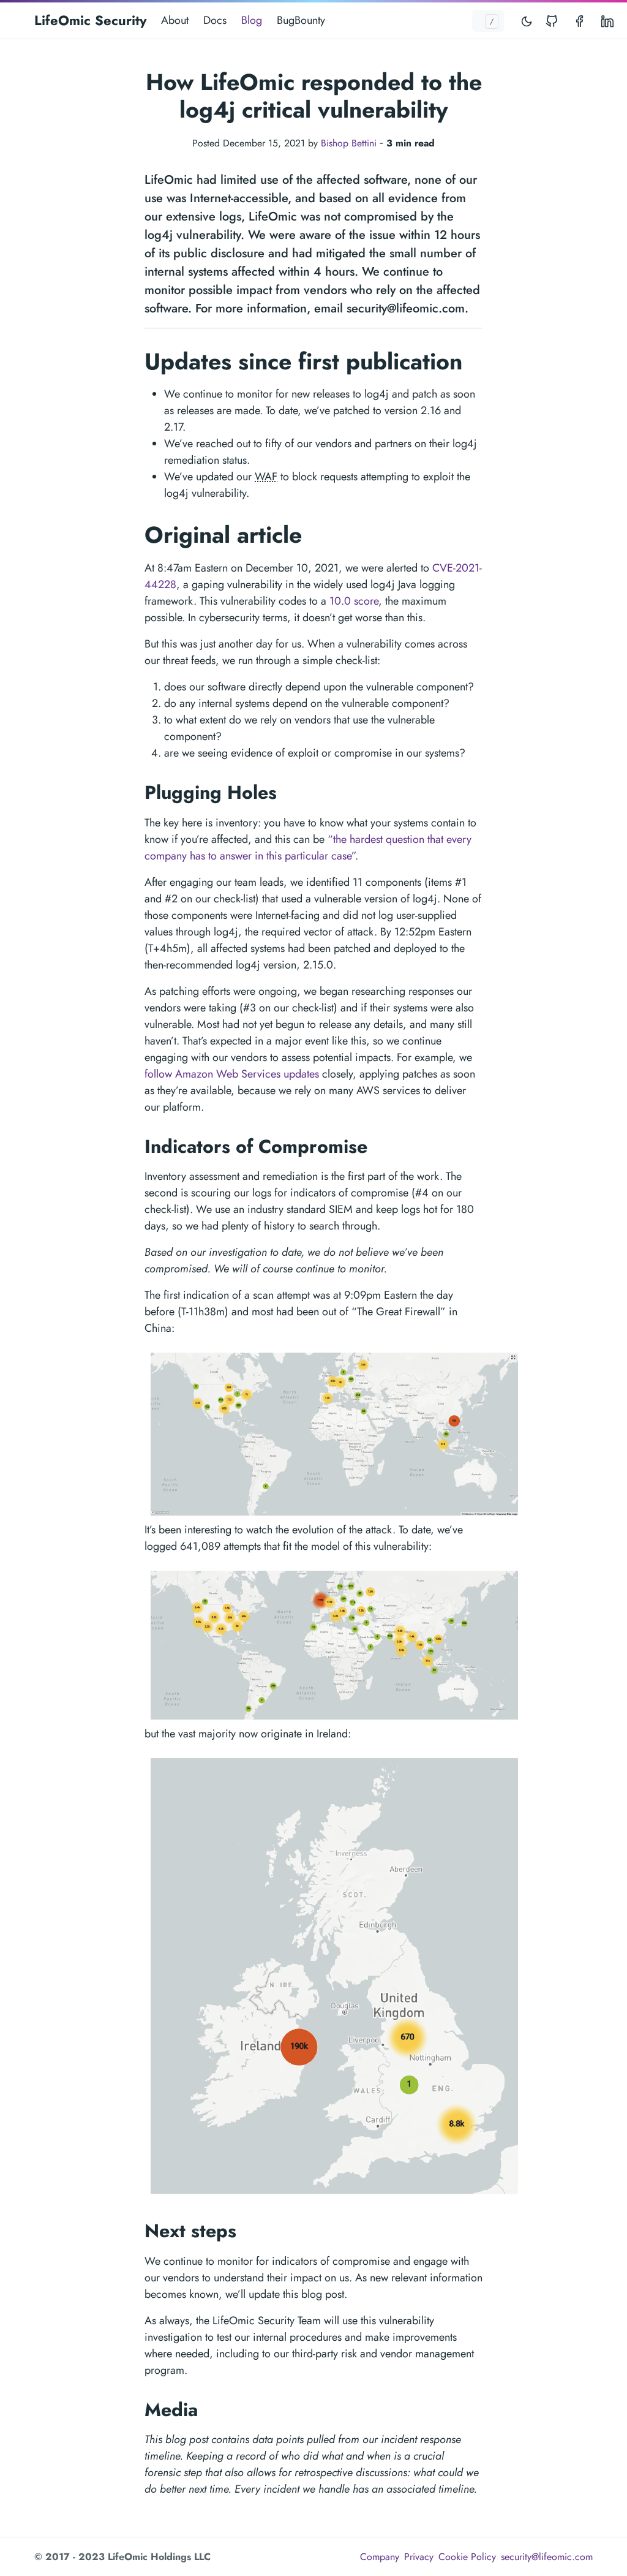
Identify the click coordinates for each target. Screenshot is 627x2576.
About (175, 20)
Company (380, 2557)
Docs (215, 20)
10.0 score (354, 601)
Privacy (419, 2557)
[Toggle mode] (527, 21)
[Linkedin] (607, 21)
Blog (252, 20)
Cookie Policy (467, 2557)
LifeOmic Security (90, 20)
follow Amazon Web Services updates (232, 1074)
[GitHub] (554, 21)
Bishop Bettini (349, 143)
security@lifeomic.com (547, 2557)
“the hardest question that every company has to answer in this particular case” (308, 848)
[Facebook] (580, 21)
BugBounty (301, 20)
